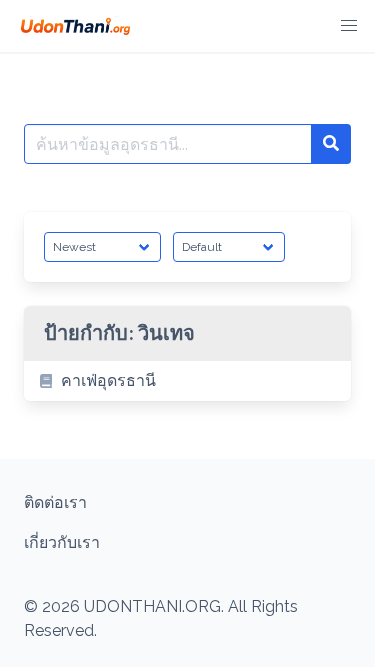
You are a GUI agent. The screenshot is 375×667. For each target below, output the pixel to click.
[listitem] (187, 381)
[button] (349, 26)
